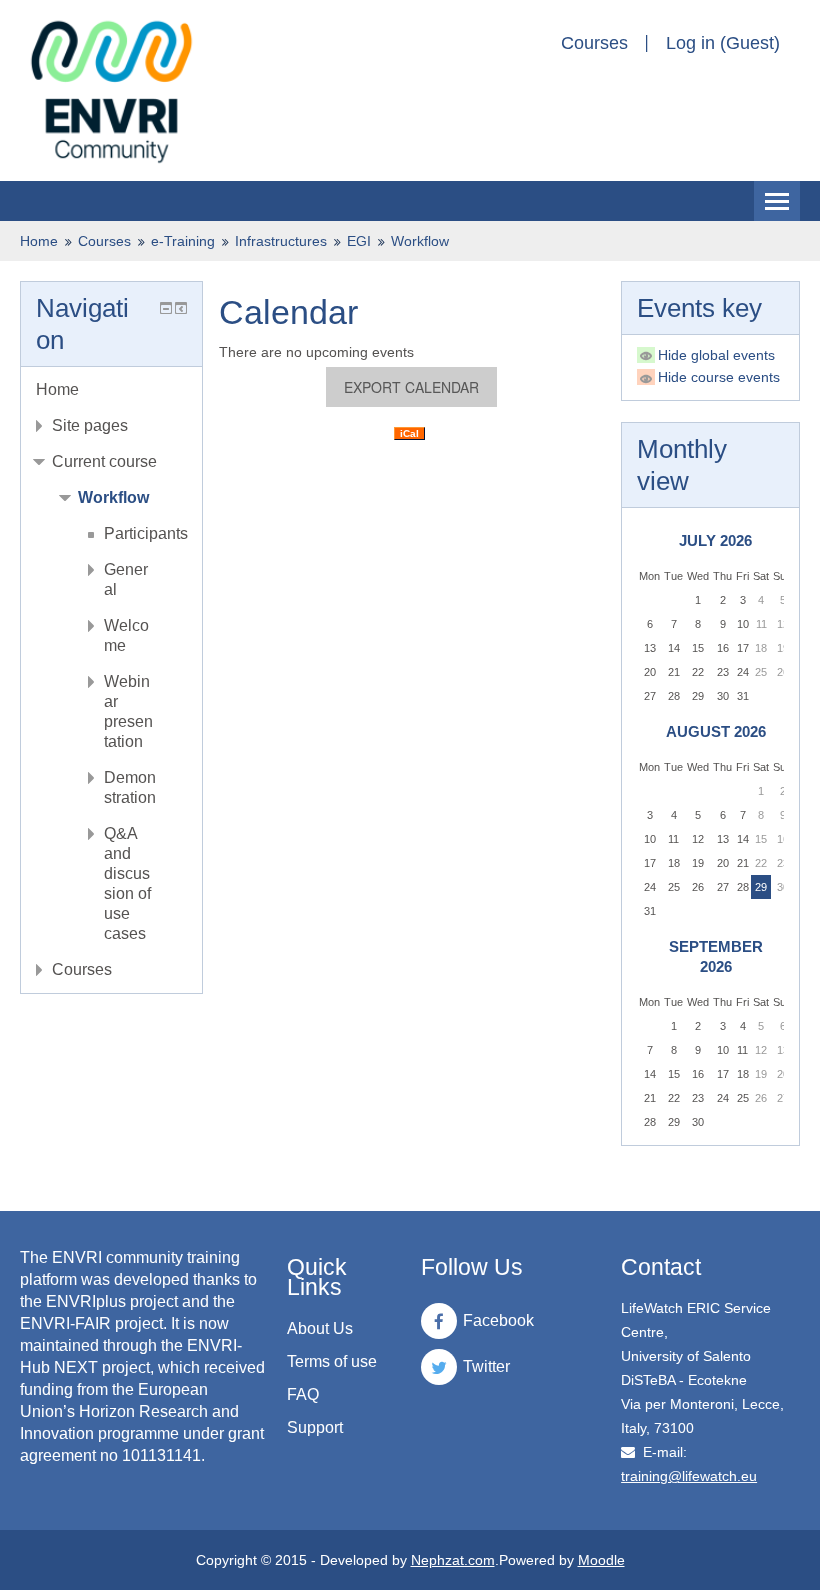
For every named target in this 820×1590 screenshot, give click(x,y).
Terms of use (332, 1361)
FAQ (303, 1394)
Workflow (420, 241)
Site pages (90, 425)
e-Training (183, 241)
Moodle (601, 1560)
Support (315, 1427)
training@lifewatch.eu (689, 1476)
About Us (320, 1328)
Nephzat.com (453, 1560)
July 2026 (715, 540)
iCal (409, 433)
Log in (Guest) (723, 43)
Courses (594, 43)
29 (761, 887)
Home (39, 241)
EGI (359, 241)
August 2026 (716, 731)
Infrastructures (281, 241)
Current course (104, 461)
